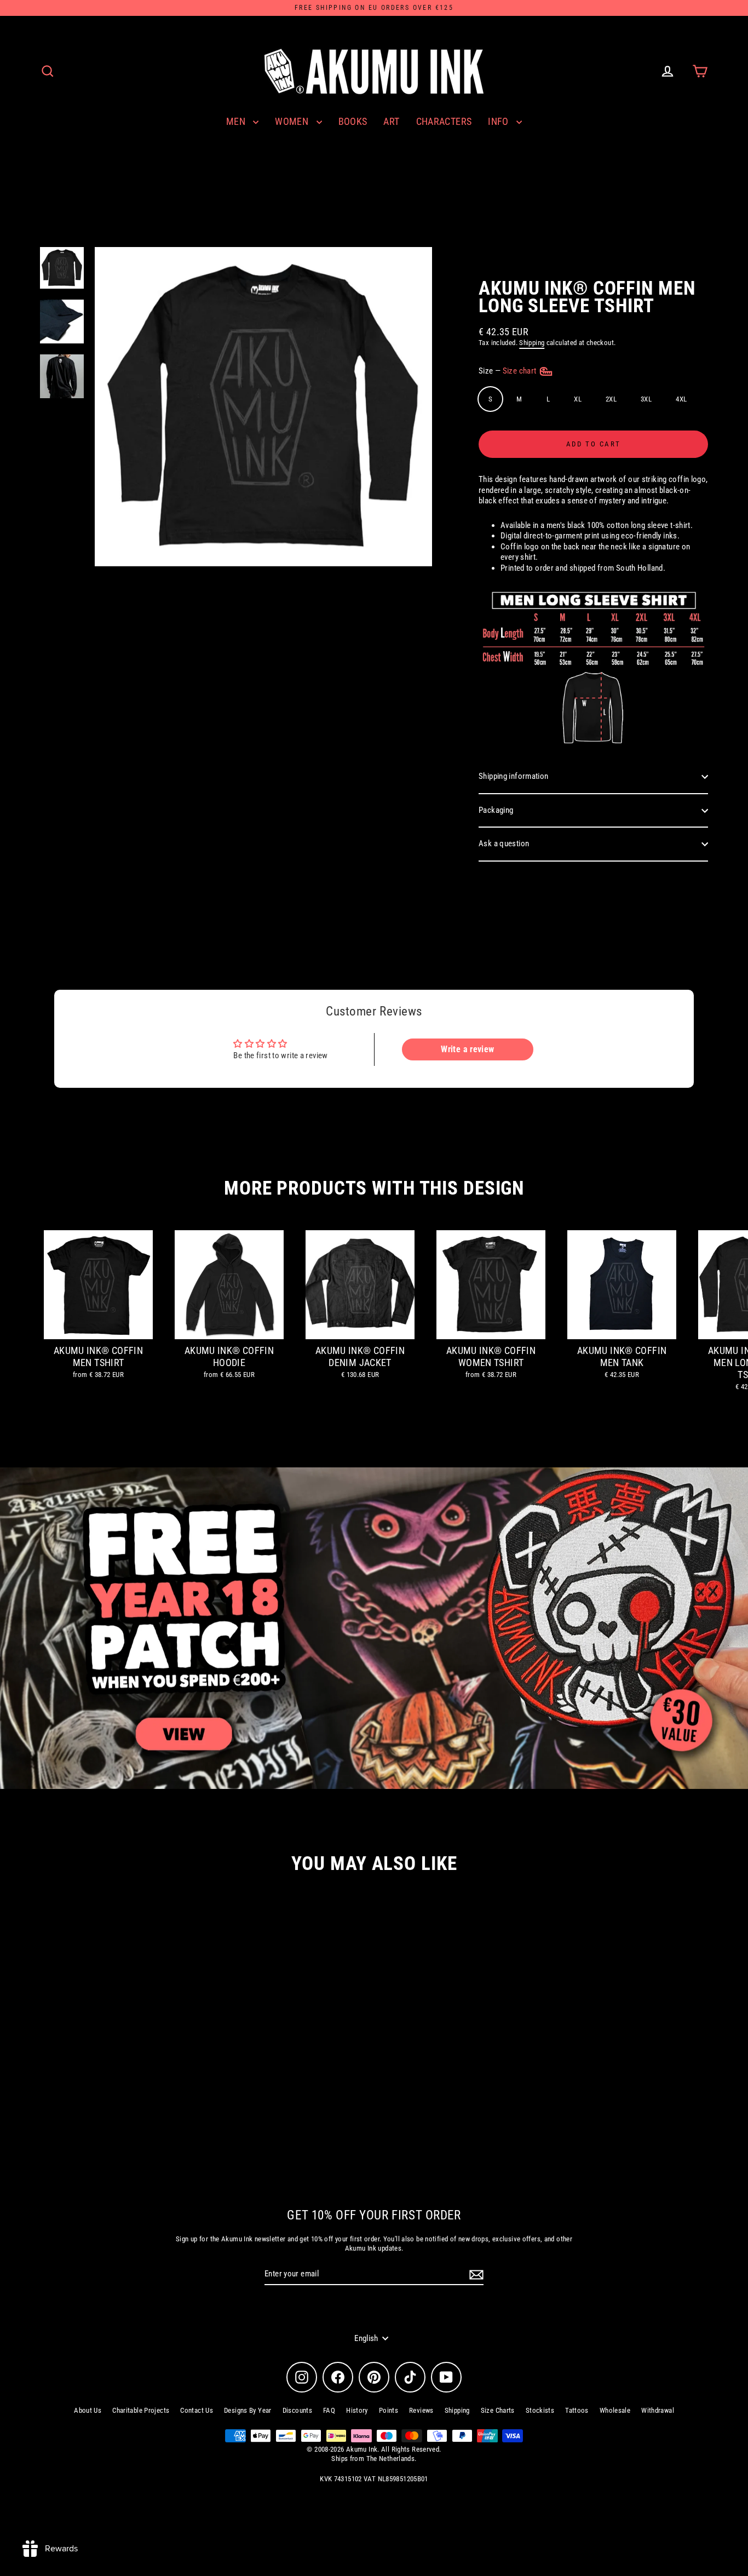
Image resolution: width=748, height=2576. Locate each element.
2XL (611, 399)
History (357, 2410)
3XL (646, 399)
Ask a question (504, 844)
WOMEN (293, 121)
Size (508, 371)
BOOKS (353, 121)
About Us (88, 2410)
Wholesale (615, 2410)
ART (391, 121)
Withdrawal (658, 2410)
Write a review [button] (467, 1049)
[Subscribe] (475, 2275)
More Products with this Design (374, 1188)
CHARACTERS (444, 121)
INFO (499, 121)
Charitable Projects (141, 2410)
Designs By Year (248, 2410)
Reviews (421, 2410)
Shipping (532, 343)
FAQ (329, 2410)
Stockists (540, 2410)
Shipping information (514, 776)
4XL (681, 399)
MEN (237, 121)
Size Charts (498, 2410)
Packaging (496, 810)
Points (389, 2410)
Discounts (297, 2410)
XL (578, 399)
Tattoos (577, 2410)
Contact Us (197, 2410)
